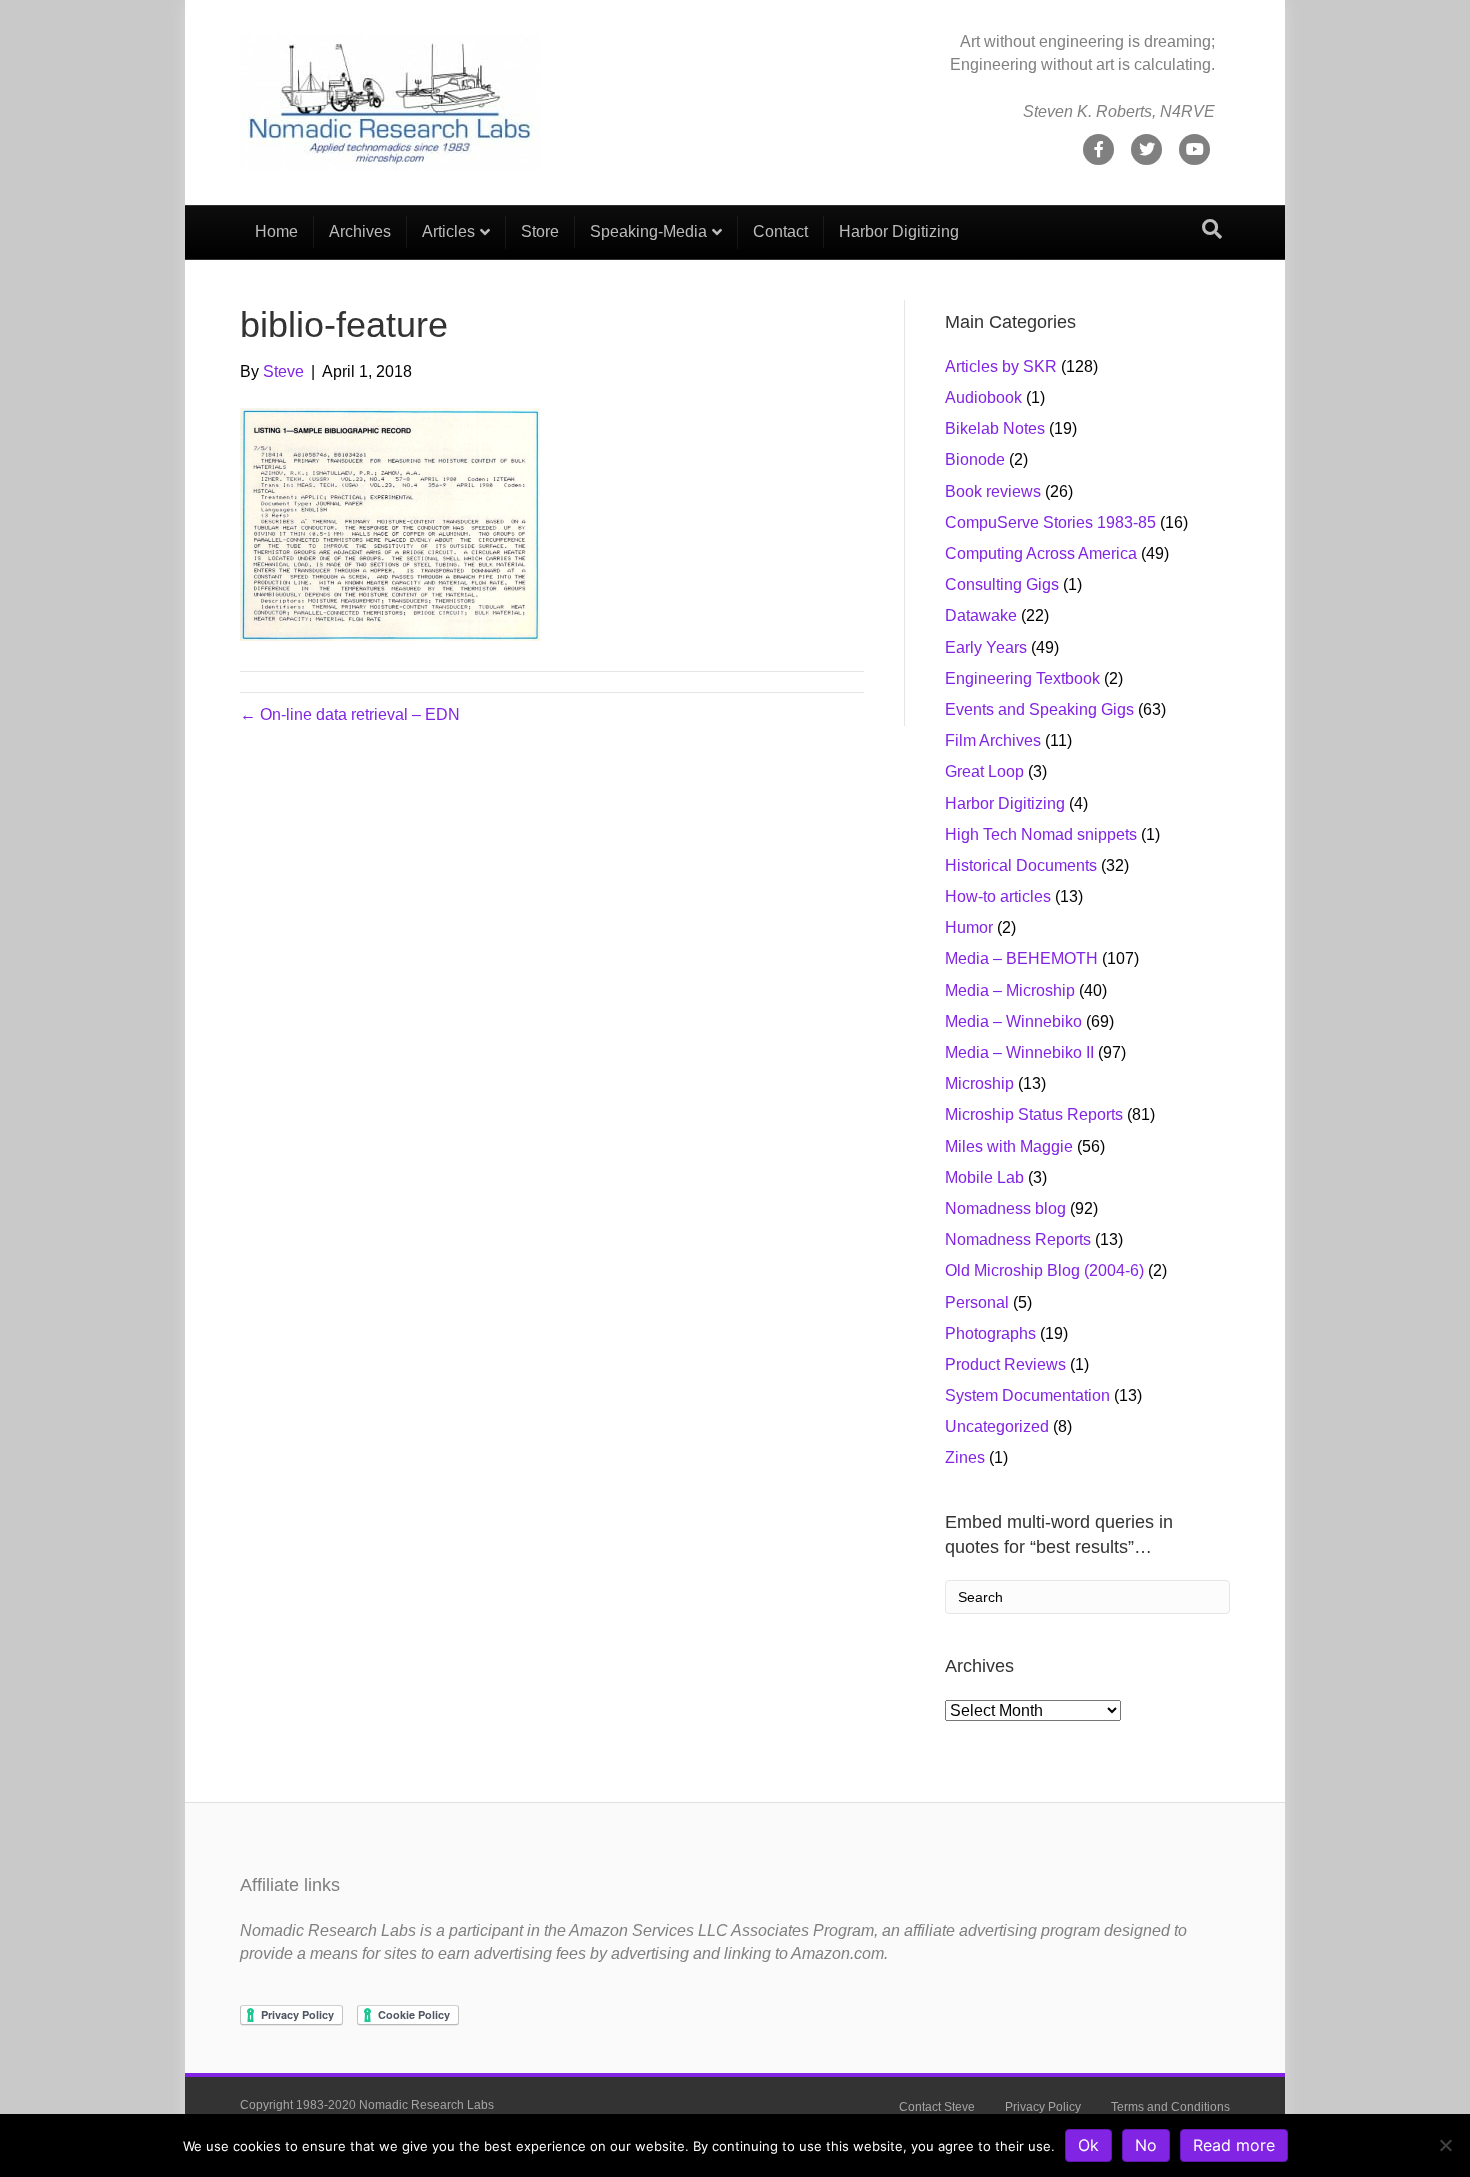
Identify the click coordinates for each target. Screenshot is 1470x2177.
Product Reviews (1005, 1364)
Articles (448, 231)
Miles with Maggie (1009, 1146)
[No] (1445, 2145)
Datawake (981, 615)
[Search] (1212, 229)
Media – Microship (1010, 990)
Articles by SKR (1001, 366)
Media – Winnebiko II (1019, 1052)
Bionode (975, 459)
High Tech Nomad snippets (1041, 834)
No (1146, 2145)
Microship (979, 1083)
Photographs (990, 1333)
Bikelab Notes (995, 428)
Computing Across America (1041, 553)
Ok (1088, 2145)
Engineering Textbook (1022, 678)
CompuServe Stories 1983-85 (1050, 522)
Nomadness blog (1005, 1208)
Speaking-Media (648, 231)
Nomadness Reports (1018, 1239)
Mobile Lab (984, 1177)
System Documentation (1027, 1395)
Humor (969, 927)
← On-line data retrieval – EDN (350, 714)
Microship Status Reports (1034, 1114)
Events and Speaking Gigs (1039, 709)
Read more (1234, 2145)
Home (276, 231)
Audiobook (983, 397)
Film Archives (993, 740)
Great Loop (984, 771)
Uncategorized (997, 1426)
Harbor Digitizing (899, 231)
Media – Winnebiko (1013, 1021)
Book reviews (993, 491)
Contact (780, 231)
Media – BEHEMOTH (1021, 958)
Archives (360, 231)
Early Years (986, 647)
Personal (977, 1302)
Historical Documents (1021, 865)
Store (540, 231)
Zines (965, 1457)
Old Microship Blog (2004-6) (1044, 1270)
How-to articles (998, 896)
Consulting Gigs (1002, 584)
